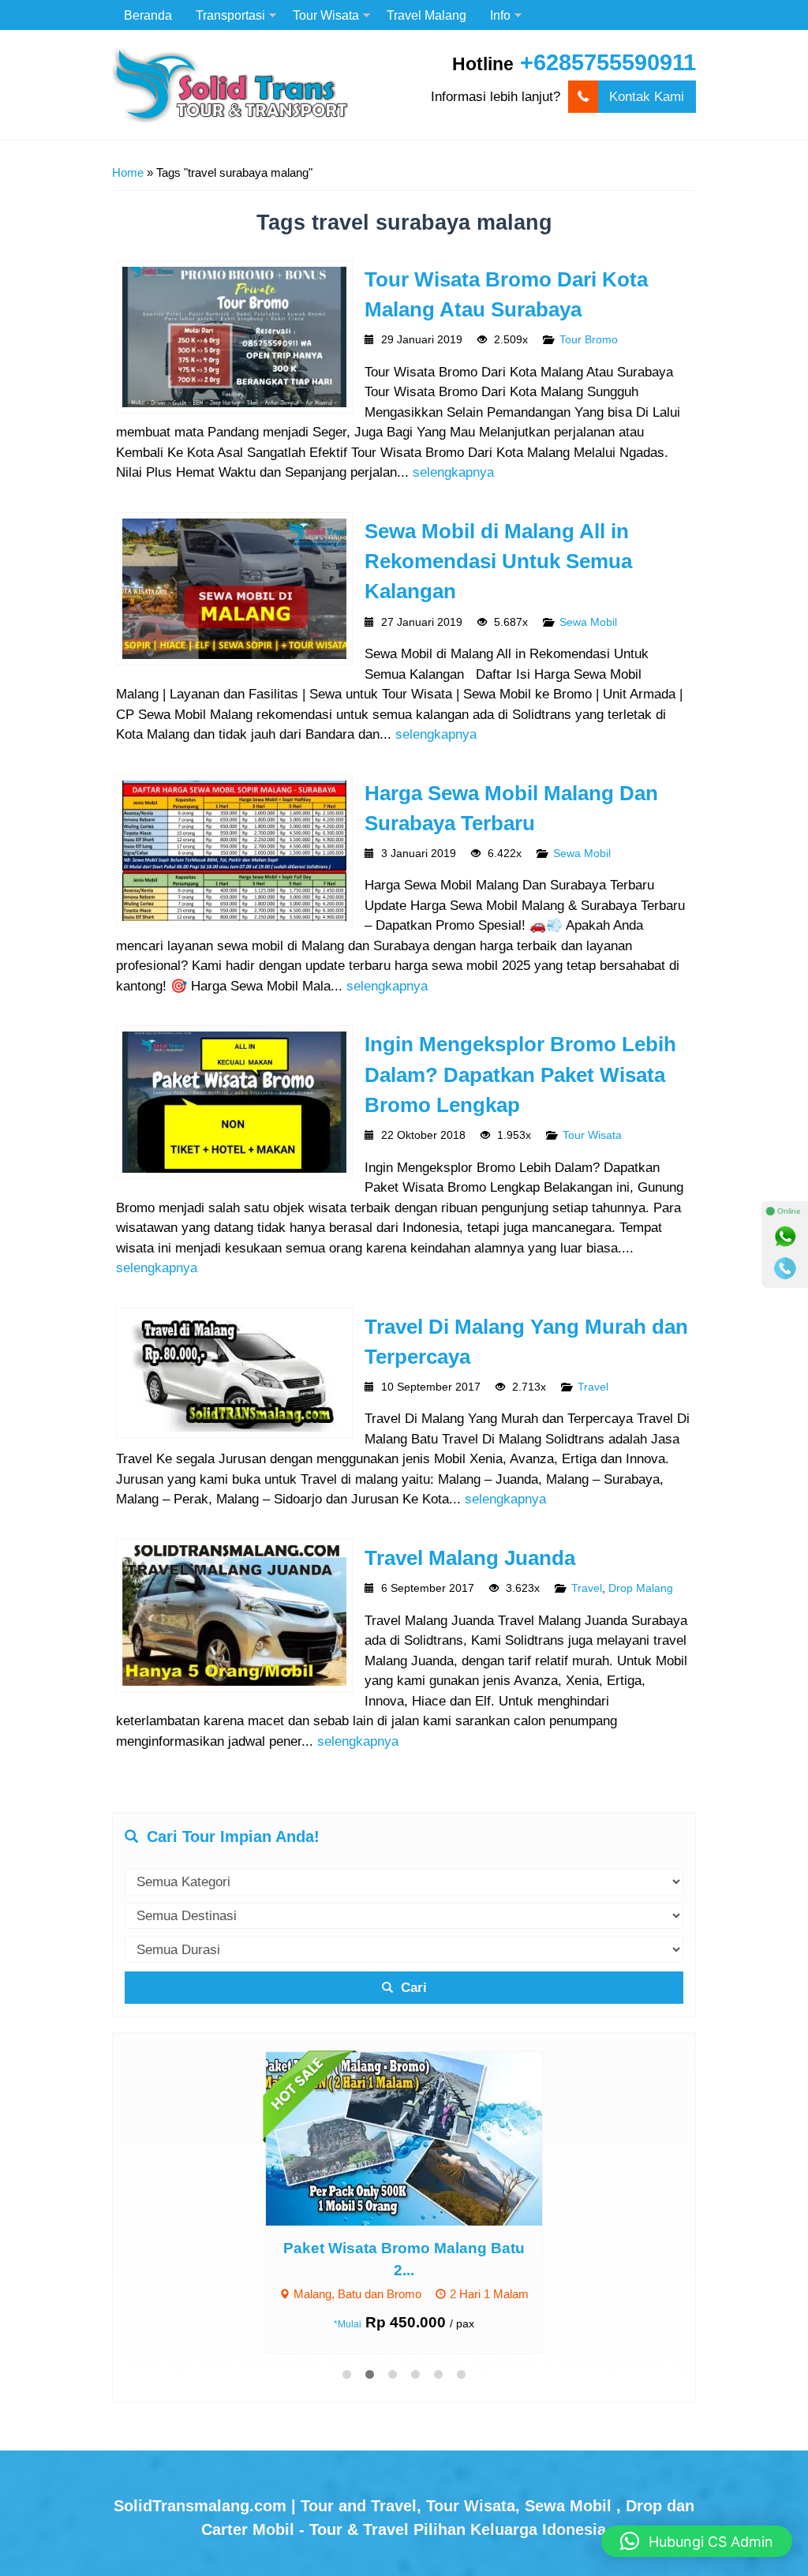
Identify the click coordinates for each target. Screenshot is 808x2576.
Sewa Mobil (588, 622)
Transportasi (230, 15)
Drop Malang (641, 1588)
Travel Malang (426, 15)
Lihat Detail (419, 2138)
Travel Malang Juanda (470, 1558)
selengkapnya (453, 472)
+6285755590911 (608, 62)
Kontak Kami (647, 97)
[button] (697, 2541)
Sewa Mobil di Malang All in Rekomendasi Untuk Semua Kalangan (498, 562)
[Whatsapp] (785, 1237)
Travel (593, 1387)
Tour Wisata (326, 15)
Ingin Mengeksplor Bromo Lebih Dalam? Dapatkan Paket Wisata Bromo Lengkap (520, 1075)
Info (500, 15)
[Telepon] (785, 1268)
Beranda (148, 15)
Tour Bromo (589, 340)
